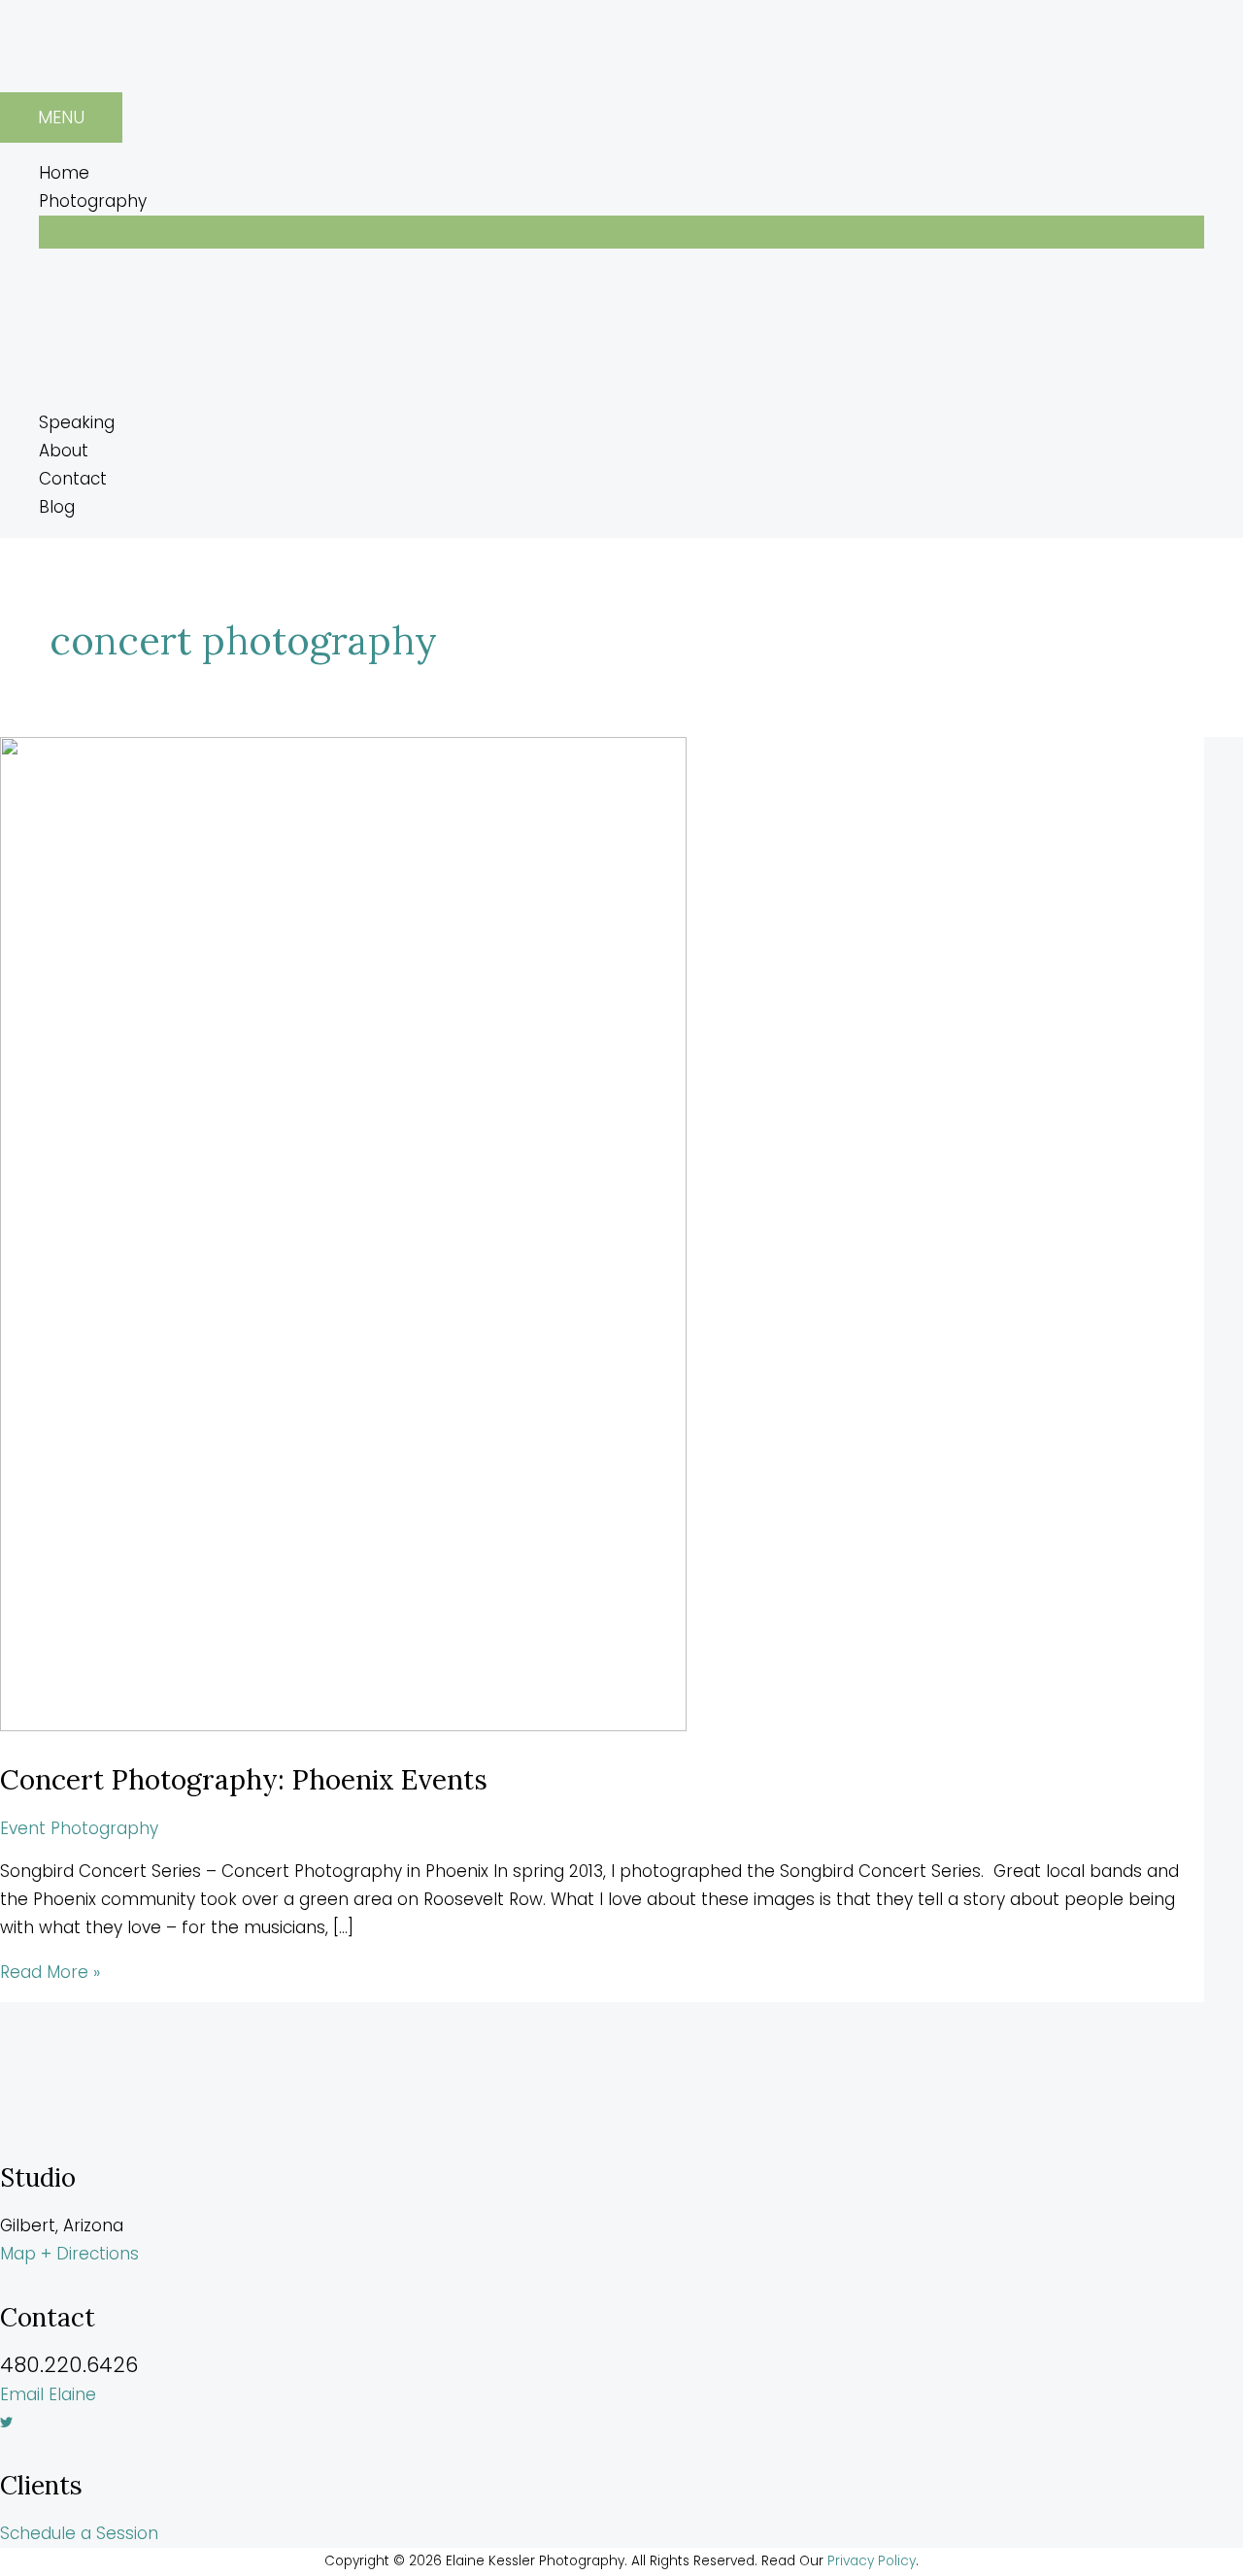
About (64, 451)
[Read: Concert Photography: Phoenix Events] (343, 1725)
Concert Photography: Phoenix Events (244, 1780)
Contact (73, 479)
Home (64, 173)
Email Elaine (48, 2394)
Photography (93, 201)
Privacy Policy (872, 2561)
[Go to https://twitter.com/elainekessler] (621, 2423)
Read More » (50, 1972)
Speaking (77, 422)
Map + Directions (69, 2254)
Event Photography (79, 1828)
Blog (57, 507)
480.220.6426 (69, 2365)
